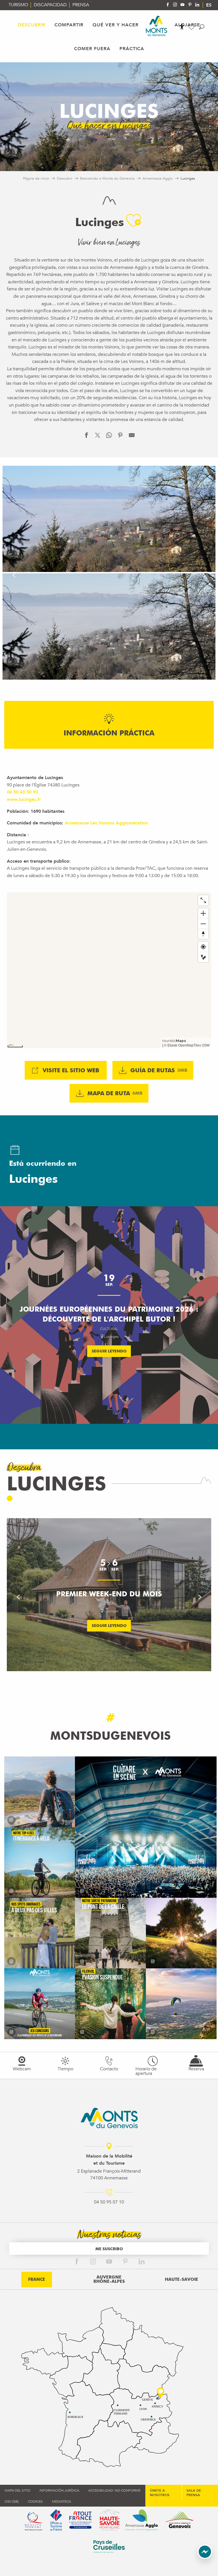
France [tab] (37, 2279)
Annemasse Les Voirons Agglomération (106, 823)
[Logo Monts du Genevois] (109, 2118)
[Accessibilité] (182, 27)
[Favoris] (192, 27)
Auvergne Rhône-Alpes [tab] (109, 2279)
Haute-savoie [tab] (182, 2279)
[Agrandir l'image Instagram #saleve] (181, 2004)
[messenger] (205, 2558)
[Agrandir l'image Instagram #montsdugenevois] (40, 1792)
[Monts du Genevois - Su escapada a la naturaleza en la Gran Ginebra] (157, 26)
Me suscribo (109, 2249)
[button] (202, 27)
